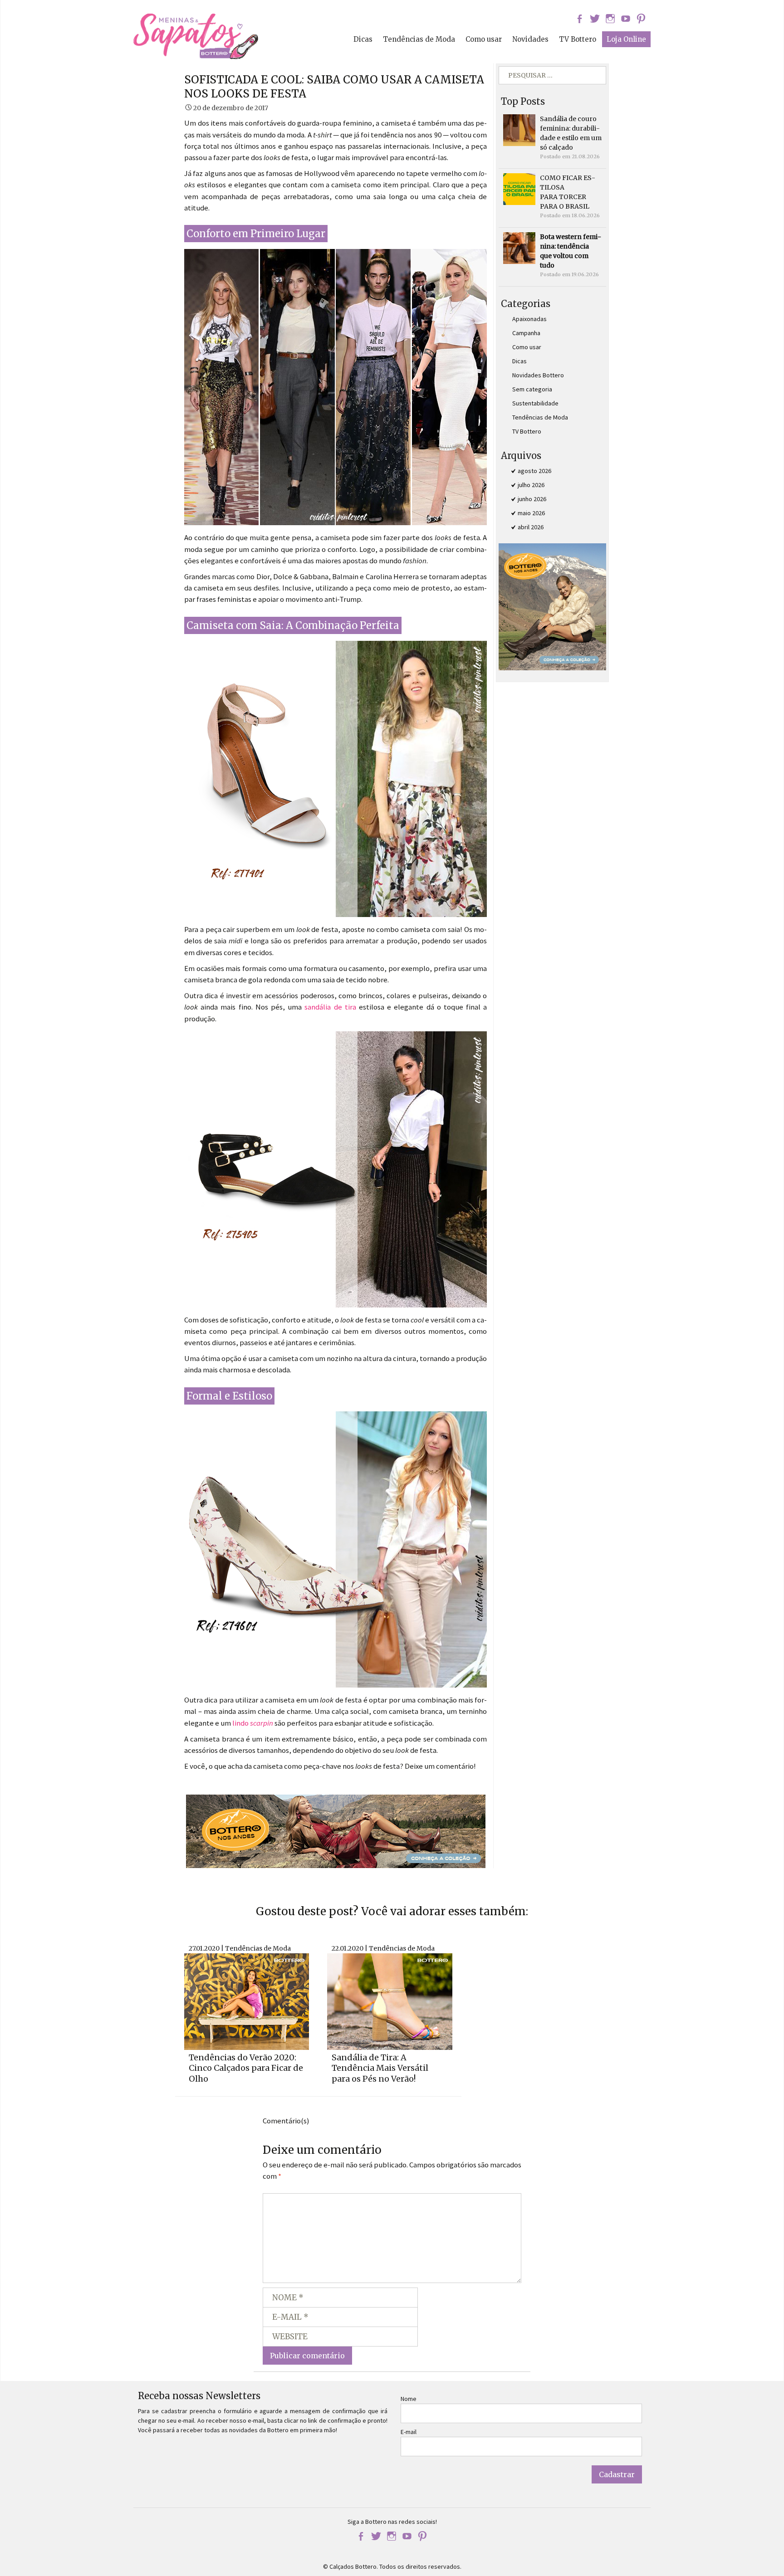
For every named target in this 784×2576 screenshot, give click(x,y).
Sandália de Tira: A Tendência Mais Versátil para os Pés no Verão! (380, 2068)
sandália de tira (330, 1007)
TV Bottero (578, 39)
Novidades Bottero (538, 375)
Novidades (530, 39)
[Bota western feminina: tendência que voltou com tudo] (519, 248)
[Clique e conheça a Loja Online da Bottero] (336, 1830)
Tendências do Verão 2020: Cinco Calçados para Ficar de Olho (246, 2068)
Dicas (363, 39)
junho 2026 (532, 499)
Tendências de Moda (419, 39)
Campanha (526, 333)
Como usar (484, 39)
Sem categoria (532, 389)
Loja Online (626, 39)
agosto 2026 (534, 471)
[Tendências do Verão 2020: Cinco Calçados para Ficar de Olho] (247, 2000)
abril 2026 (531, 527)
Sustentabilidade (535, 403)
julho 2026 (531, 485)
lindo (253, 1723)
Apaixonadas (529, 319)
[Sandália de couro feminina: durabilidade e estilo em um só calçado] (519, 130)
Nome (409, 2399)
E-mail (409, 2432)
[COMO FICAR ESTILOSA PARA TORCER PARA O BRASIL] (519, 189)
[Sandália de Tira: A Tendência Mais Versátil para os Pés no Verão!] (390, 2000)
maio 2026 (531, 513)
